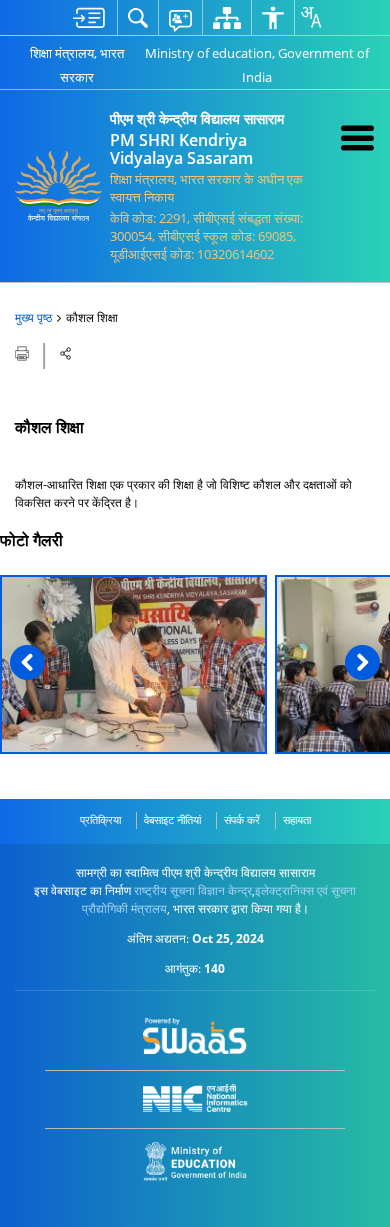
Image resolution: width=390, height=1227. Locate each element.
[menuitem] (89, 17)
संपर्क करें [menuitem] (242, 819)
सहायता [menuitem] (297, 819)
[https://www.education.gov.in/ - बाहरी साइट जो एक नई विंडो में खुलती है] (195, 1161)
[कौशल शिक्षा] (133, 664)
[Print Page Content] (23, 352)
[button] (27, 662)
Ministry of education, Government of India (257, 65)
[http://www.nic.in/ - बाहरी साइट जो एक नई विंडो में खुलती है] (195, 1098)
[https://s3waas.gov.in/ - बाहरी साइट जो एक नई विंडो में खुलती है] (195, 1036)
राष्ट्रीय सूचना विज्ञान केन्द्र (193, 890)
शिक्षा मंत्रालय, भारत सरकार (77, 65)
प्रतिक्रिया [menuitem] (100, 819)
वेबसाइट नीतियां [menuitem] (172, 819)
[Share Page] (66, 353)
